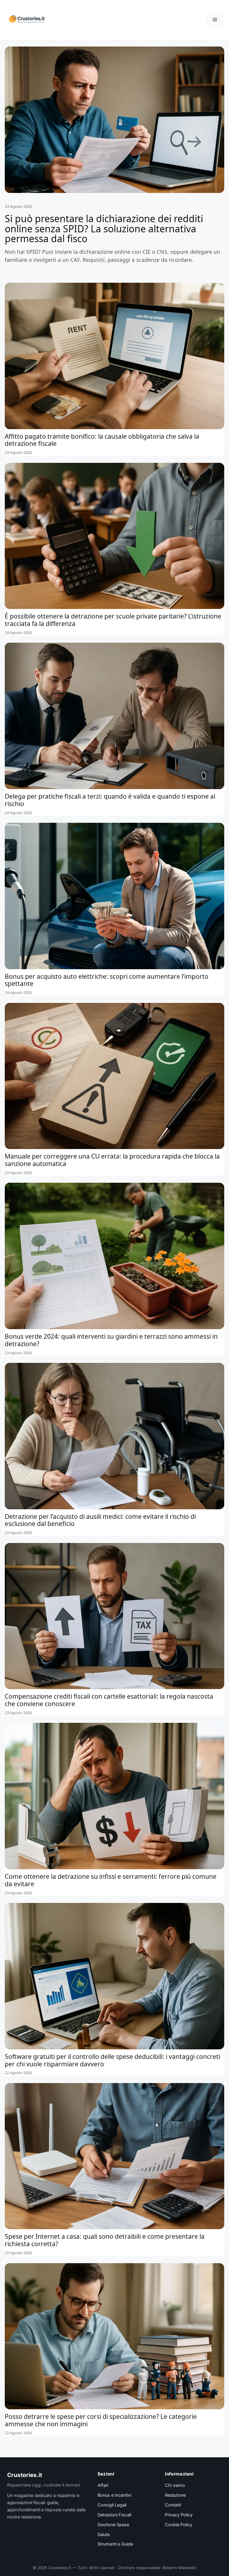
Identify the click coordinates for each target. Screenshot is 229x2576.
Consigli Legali (112, 2505)
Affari (103, 2485)
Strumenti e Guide (115, 2544)
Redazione (175, 2495)
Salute (104, 2535)
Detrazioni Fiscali (114, 2515)
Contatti (173, 2505)
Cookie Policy (179, 2525)
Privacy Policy (179, 2515)
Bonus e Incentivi (114, 2495)
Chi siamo (175, 2485)
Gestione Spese (113, 2525)
